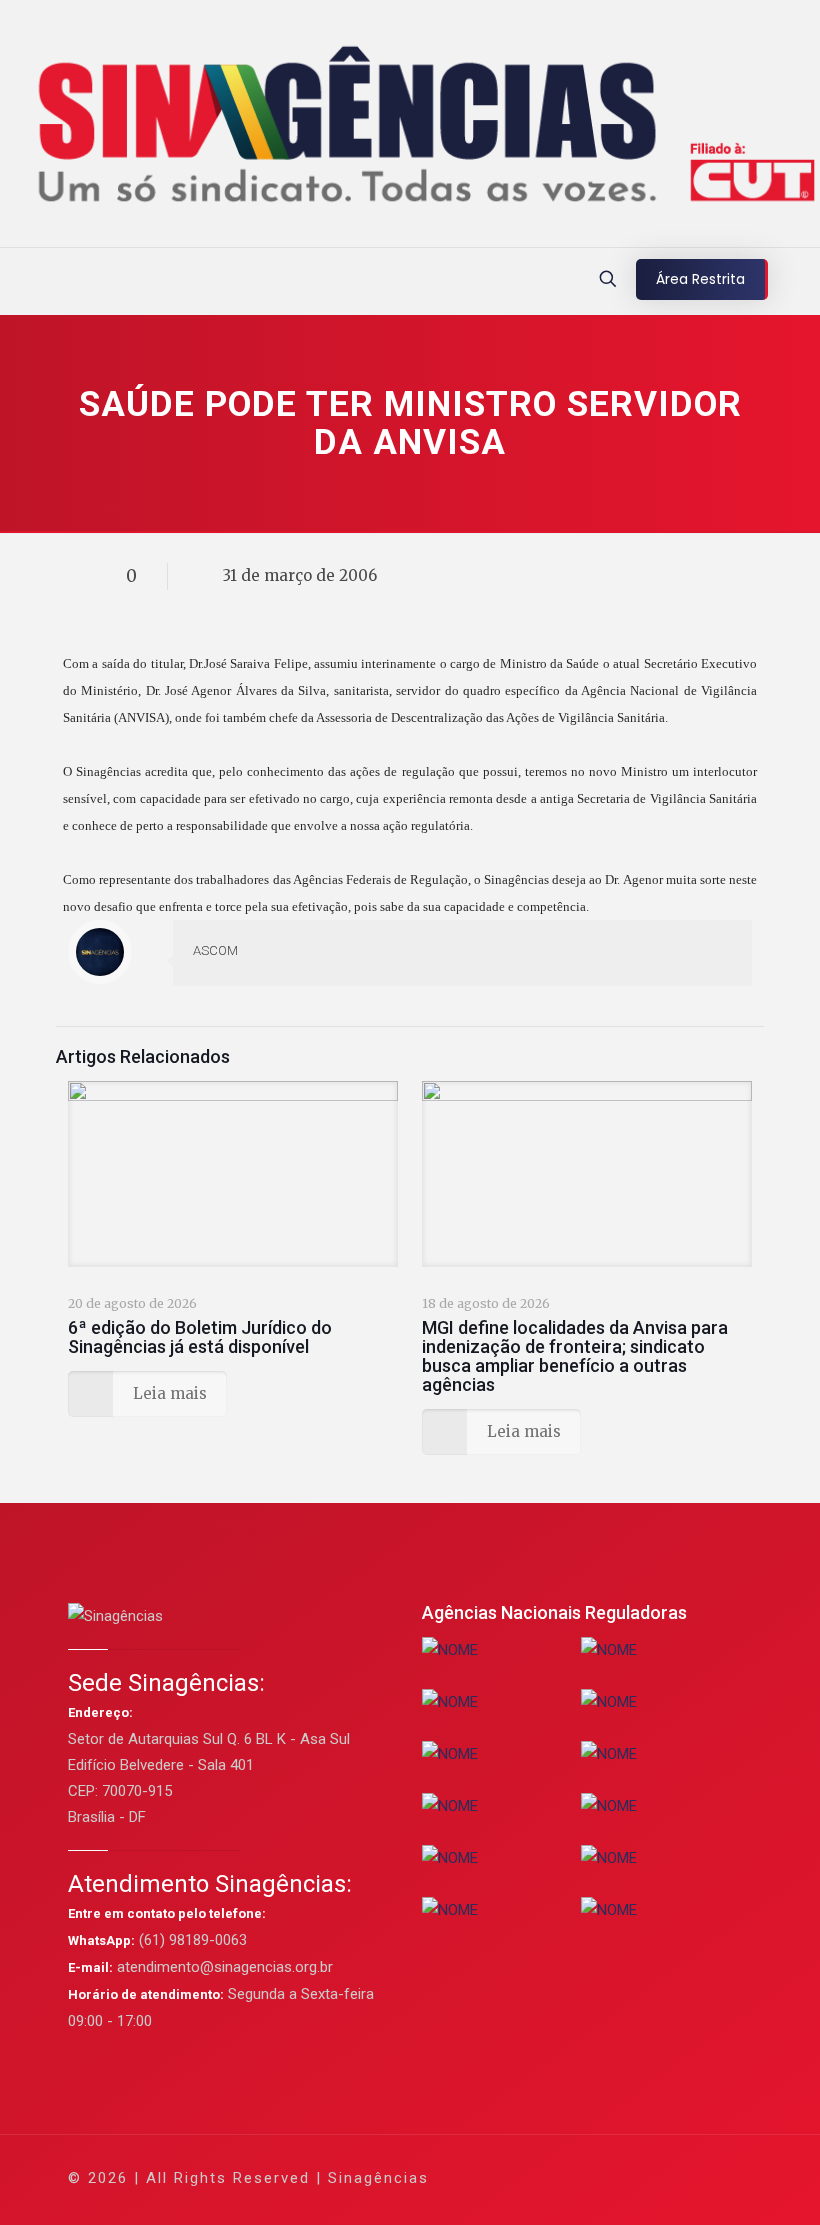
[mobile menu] (17, 281)
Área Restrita (700, 279)
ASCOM (215, 950)
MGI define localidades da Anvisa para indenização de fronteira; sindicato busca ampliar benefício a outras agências (575, 1356)
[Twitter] (571, 2177)
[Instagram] (652, 2177)
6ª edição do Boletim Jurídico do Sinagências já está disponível (200, 1337)
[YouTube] (598, 2177)
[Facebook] (544, 2177)
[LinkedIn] (625, 2177)
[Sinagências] (410, 128)
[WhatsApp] (517, 2177)
